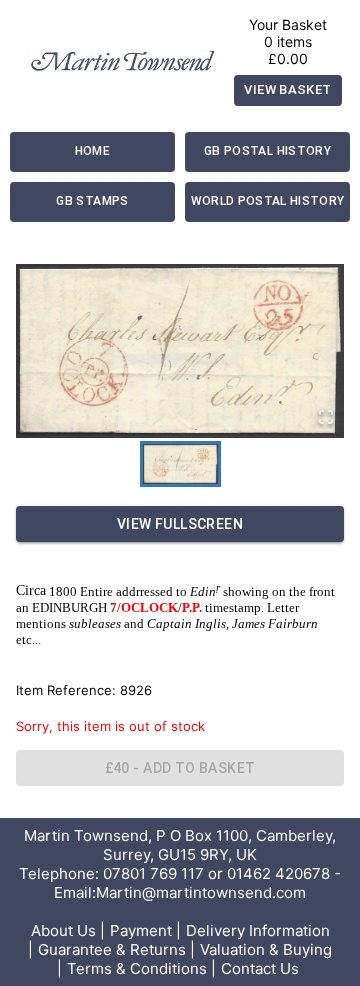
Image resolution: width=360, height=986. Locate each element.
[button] (180, 351)
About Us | (68, 930)
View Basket (287, 89)
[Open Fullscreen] (326, 418)
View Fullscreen (180, 524)
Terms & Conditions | (141, 968)
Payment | (145, 930)
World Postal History (268, 201)
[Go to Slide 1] (180, 464)
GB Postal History (267, 151)
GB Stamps (92, 201)
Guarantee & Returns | (116, 949)
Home (92, 151)
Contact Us (260, 968)
